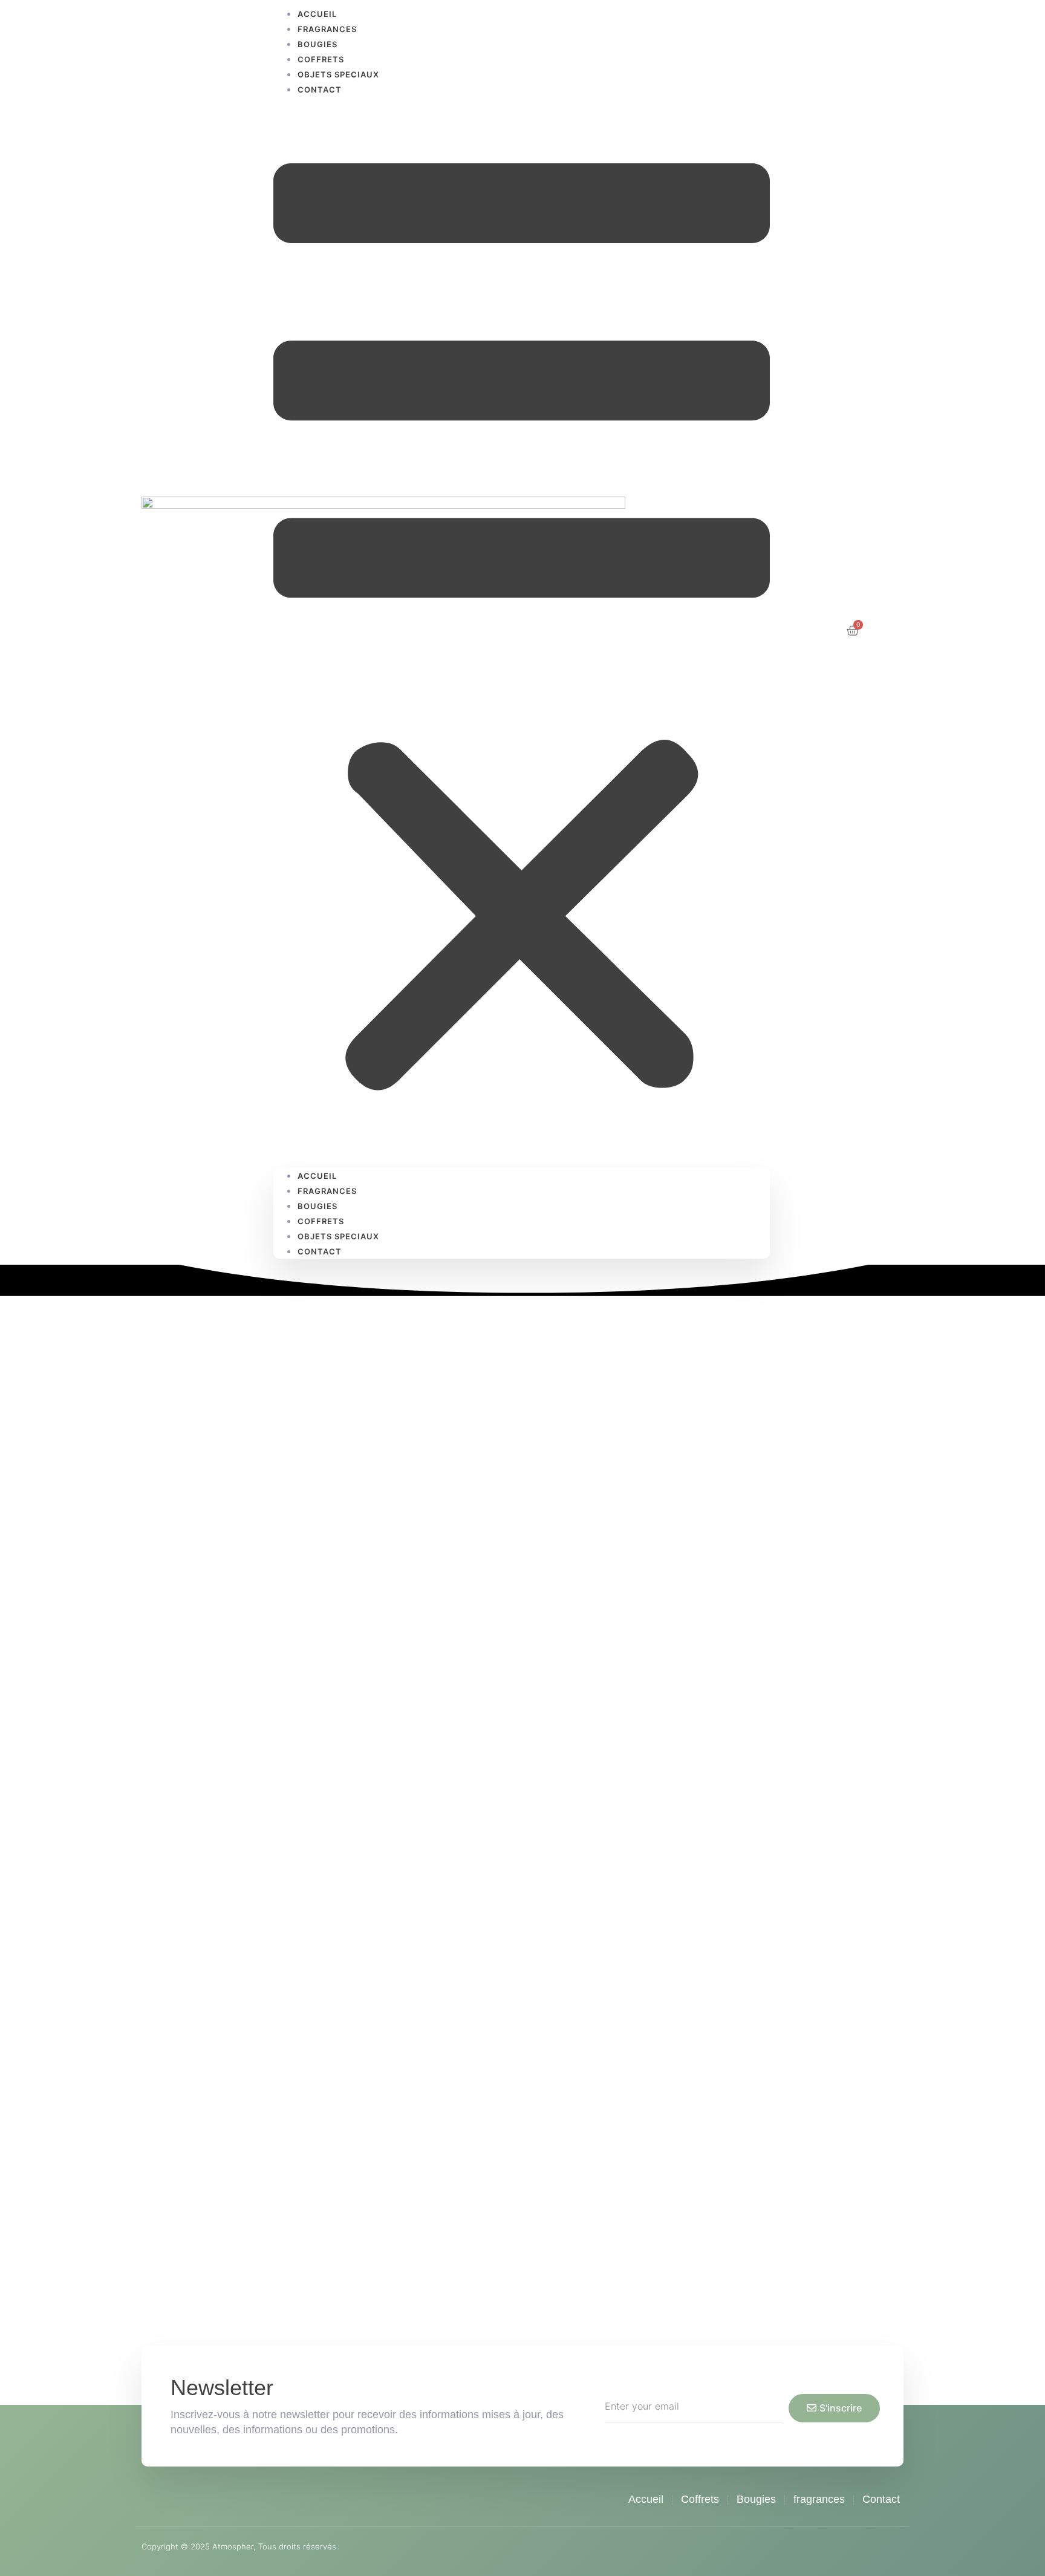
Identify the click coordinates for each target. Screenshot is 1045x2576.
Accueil (317, 1176)
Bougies (317, 44)
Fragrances (327, 29)
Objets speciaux (338, 74)
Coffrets (321, 59)
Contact (320, 90)
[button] (522, 632)
